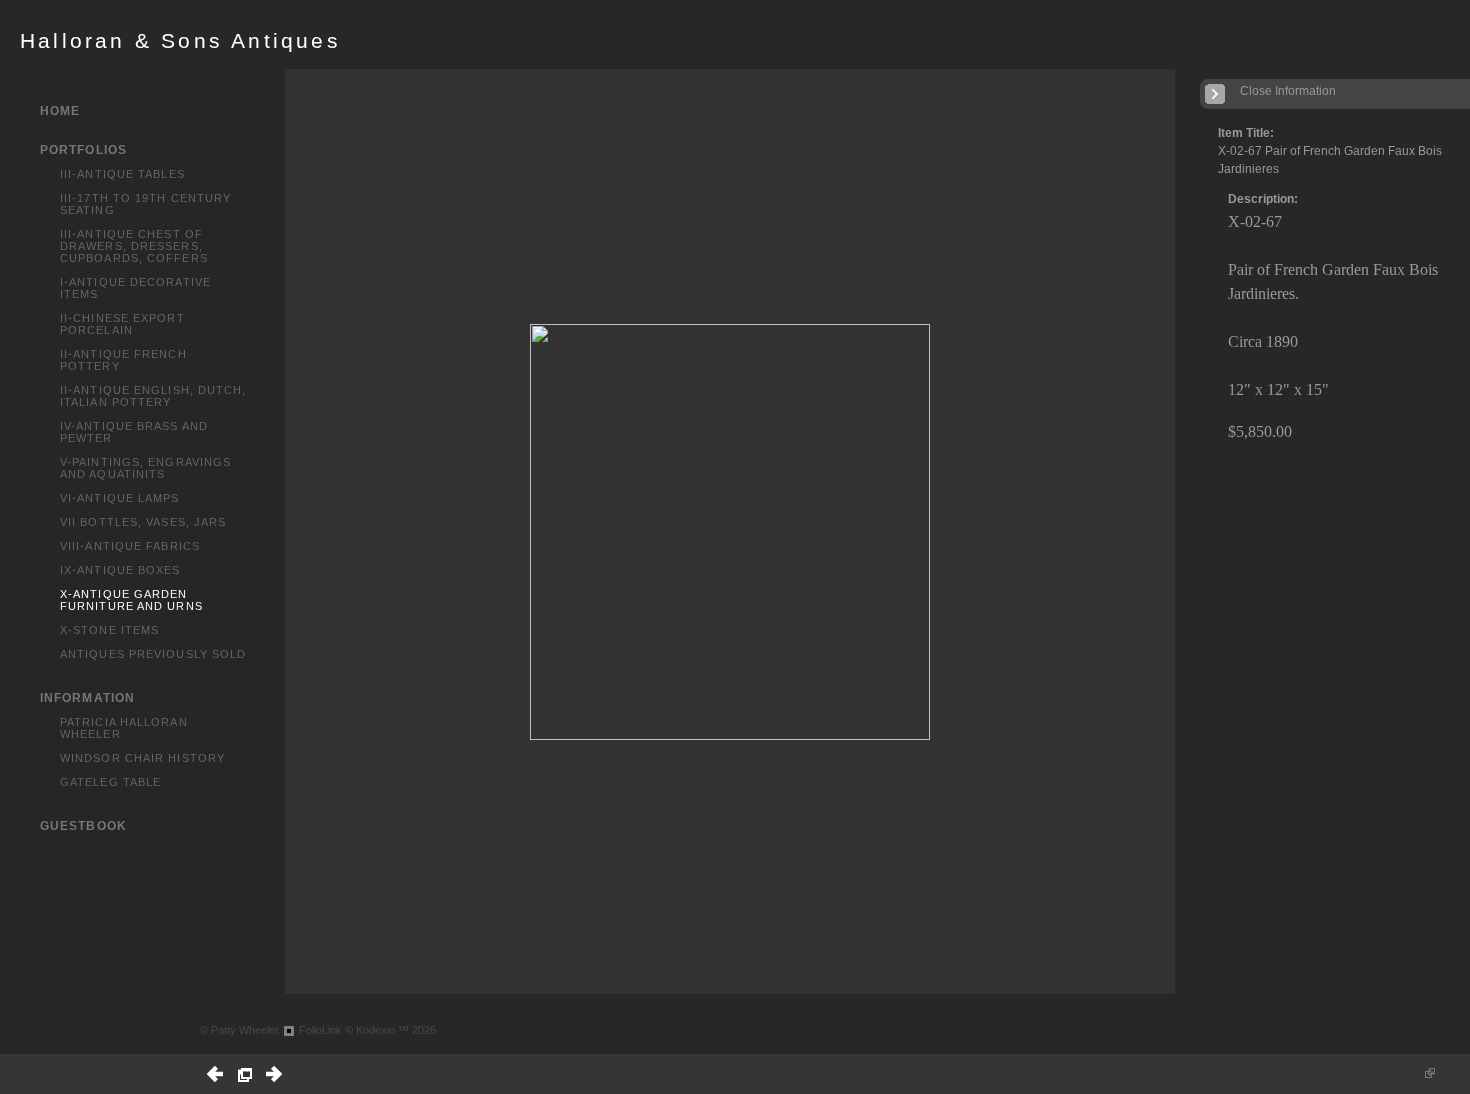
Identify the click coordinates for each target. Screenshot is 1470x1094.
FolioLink (320, 1030)
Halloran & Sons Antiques (180, 41)
